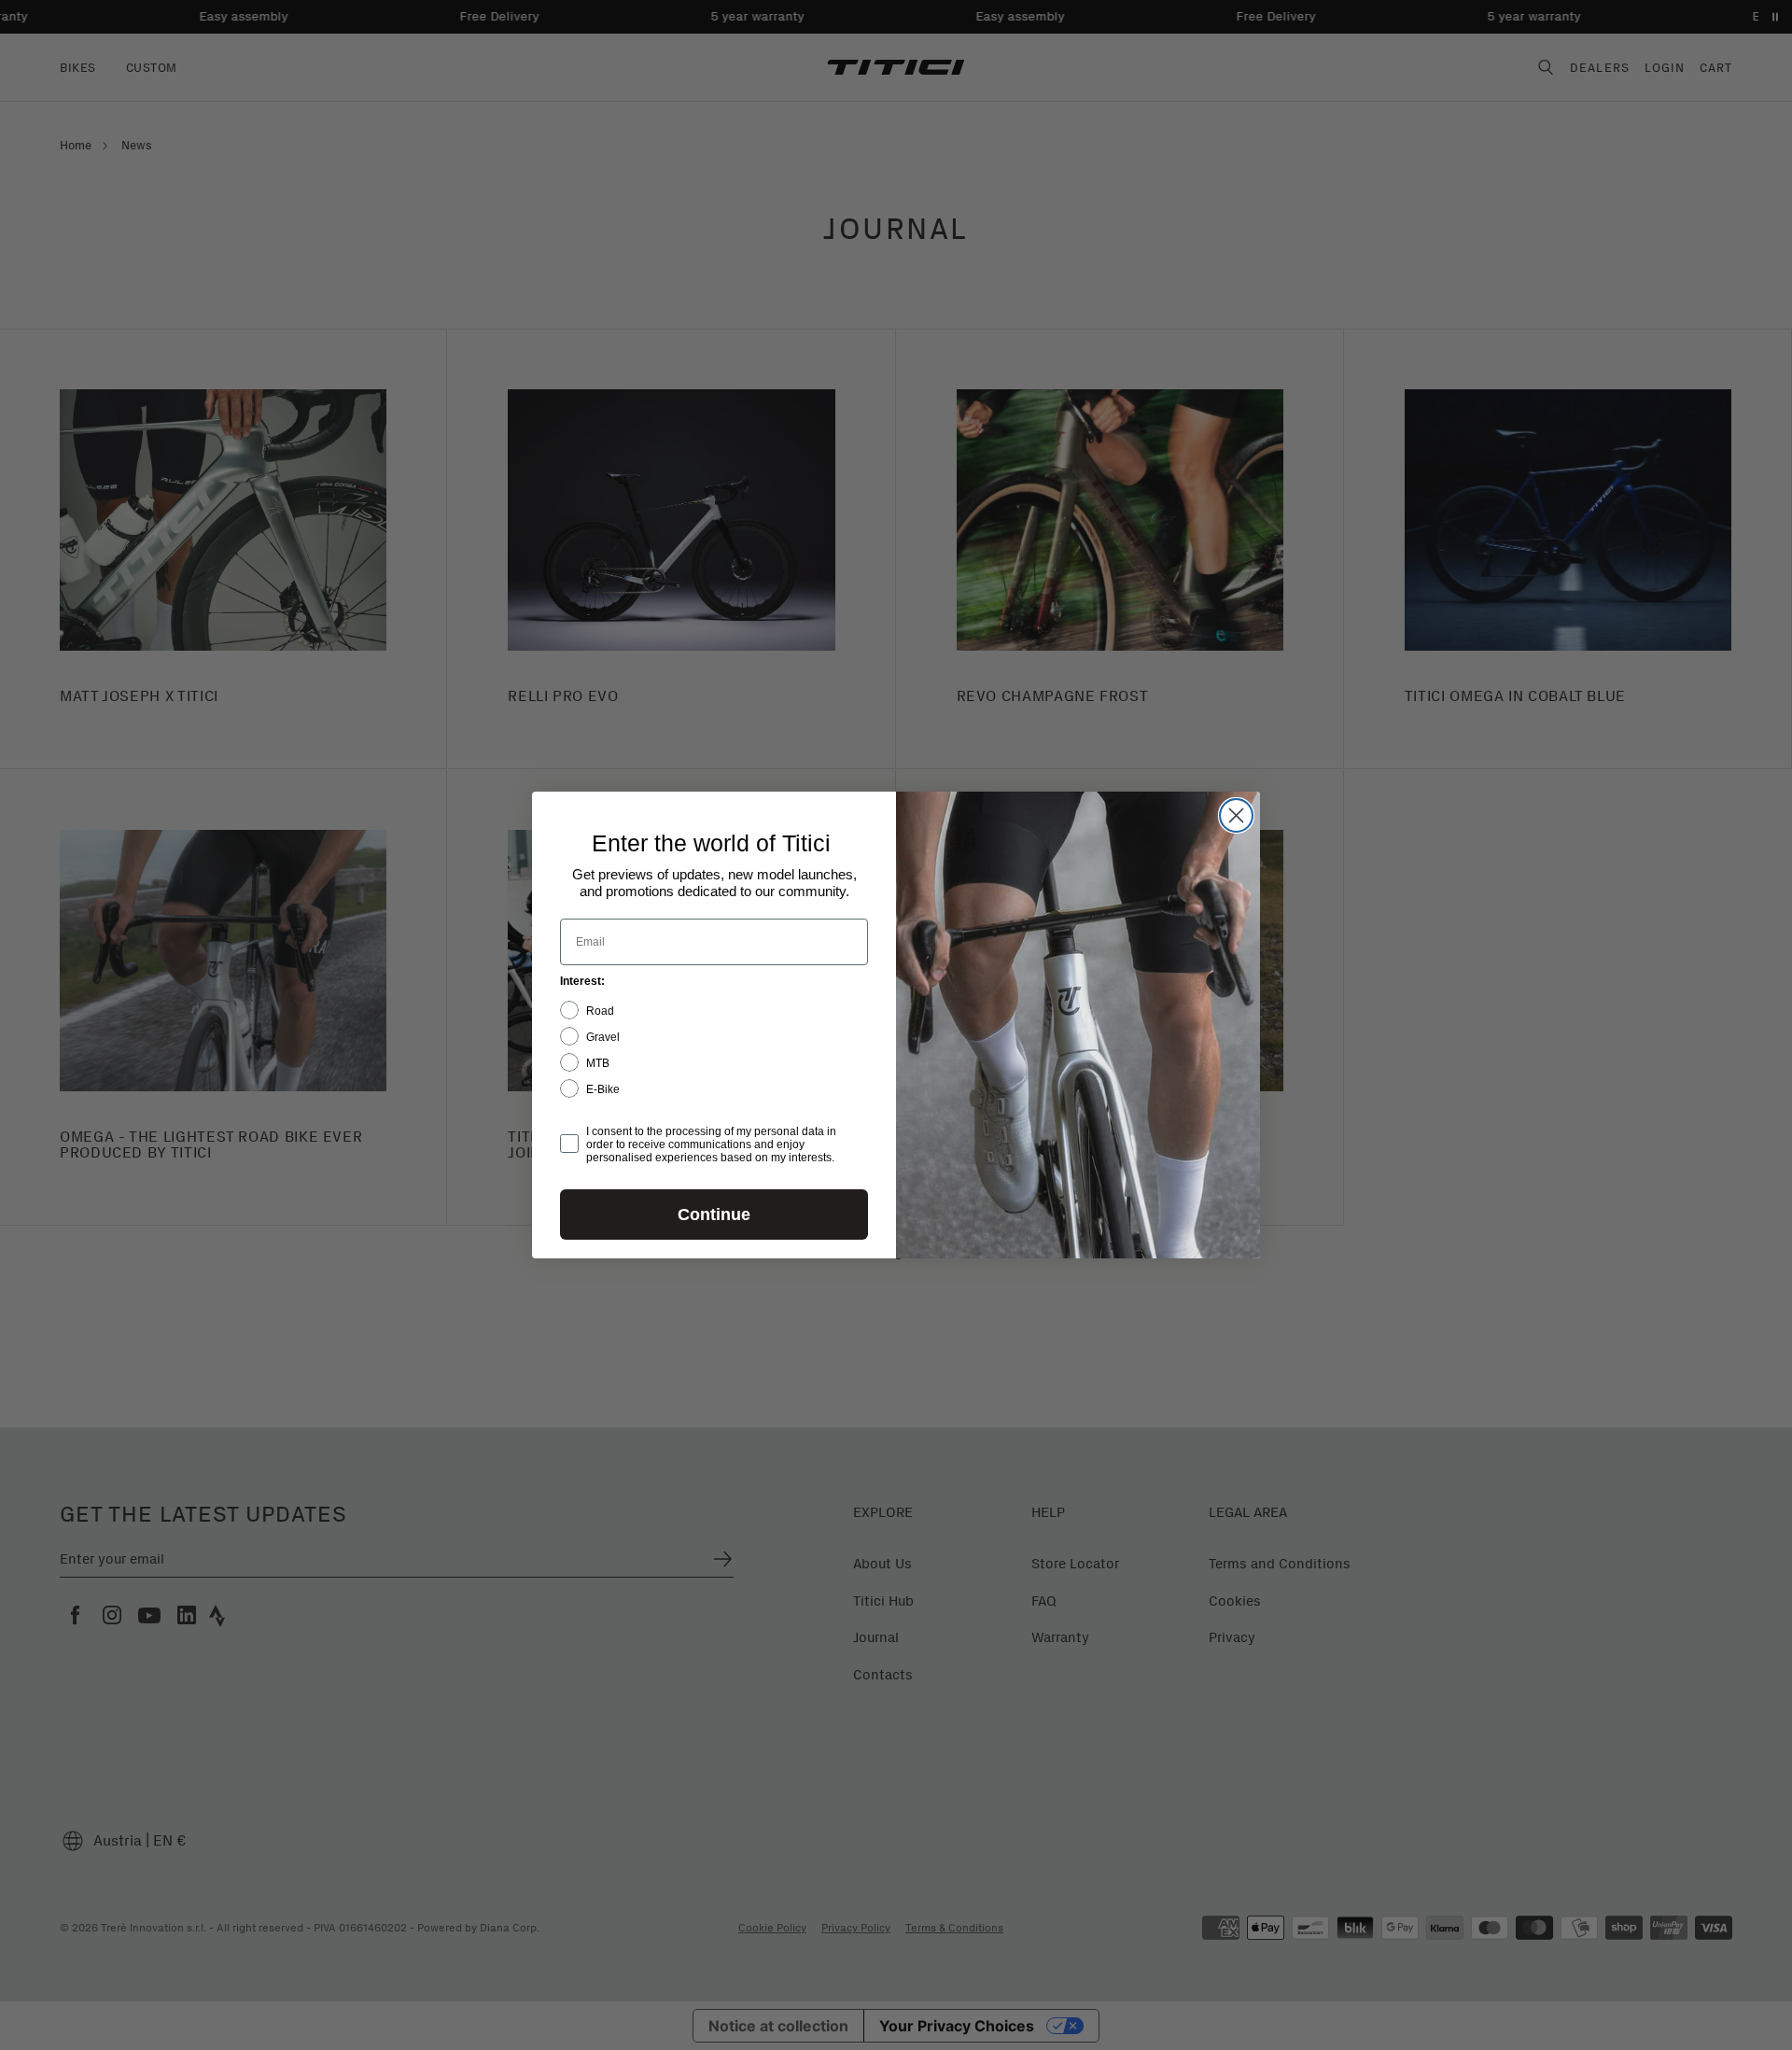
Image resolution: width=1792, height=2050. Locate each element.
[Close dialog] (1236, 815)
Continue (714, 1215)
